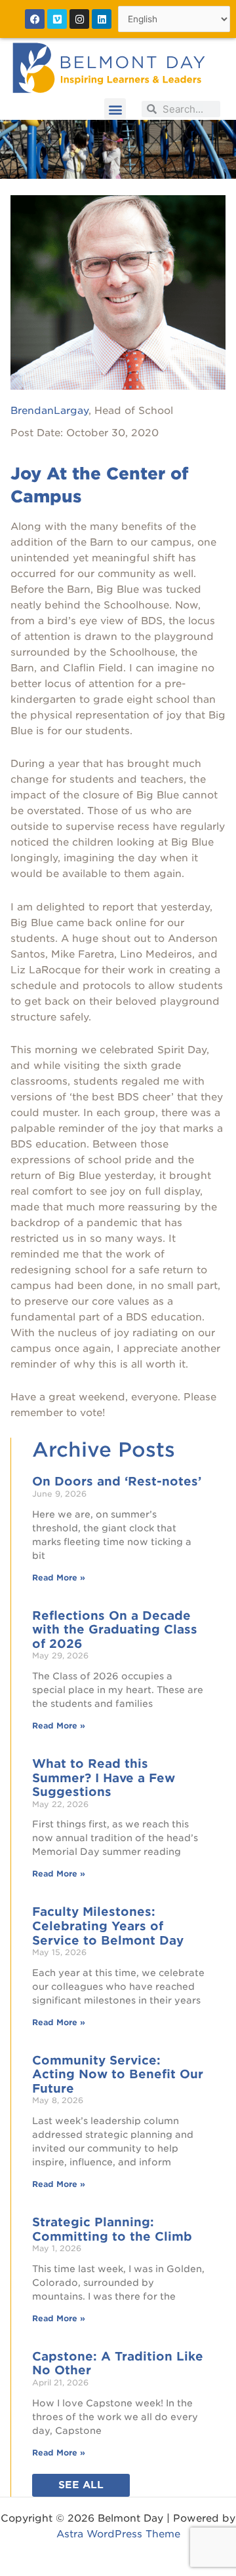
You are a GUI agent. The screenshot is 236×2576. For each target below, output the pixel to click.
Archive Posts (104, 1449)
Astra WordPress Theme (118, 2534)
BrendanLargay (49, 411)
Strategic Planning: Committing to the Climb (112, 2229)
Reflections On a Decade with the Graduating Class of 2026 (115, 1630)
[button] (115, 109)
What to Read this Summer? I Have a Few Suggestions (104, 1778)
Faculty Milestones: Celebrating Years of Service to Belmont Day (108, 1926)
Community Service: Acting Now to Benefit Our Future (118, 2074)
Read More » (59, 1577)
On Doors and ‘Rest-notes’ (117, 1481)
